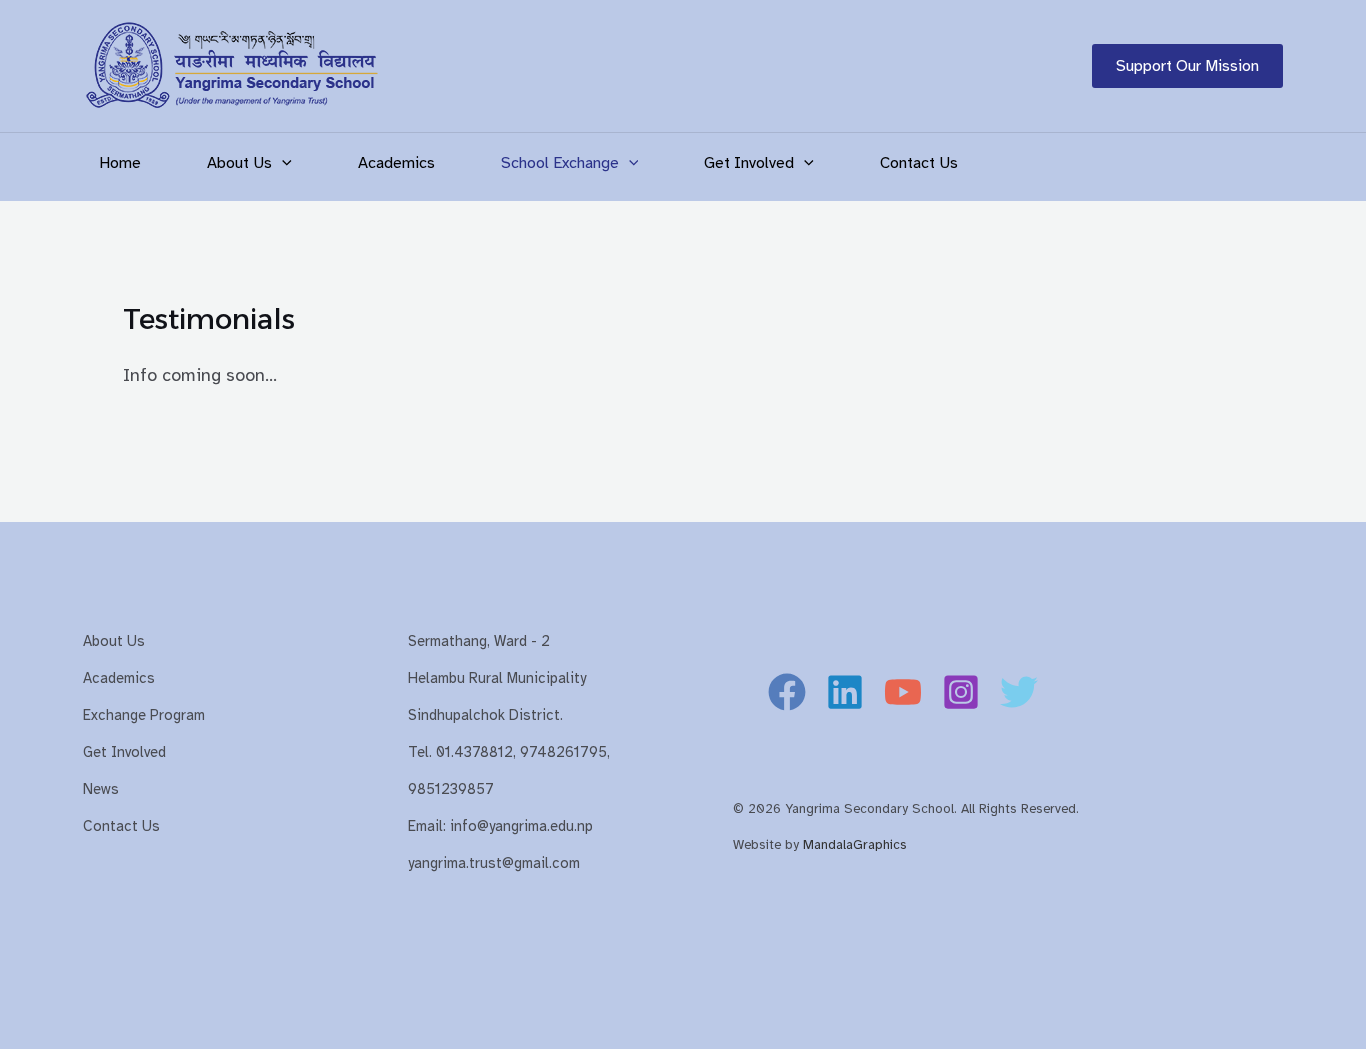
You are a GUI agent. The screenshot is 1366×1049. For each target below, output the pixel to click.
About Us (239, 163)
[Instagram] (961, 692)
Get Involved (749, 163)
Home (120, 163)
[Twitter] (1019, 692)
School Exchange (560, 163)
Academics (396, 163)
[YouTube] (903, 692)
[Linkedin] (845, 692)
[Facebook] (787, 692)
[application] (282, 163)
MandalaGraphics (855, 844)
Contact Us (919, 163)
